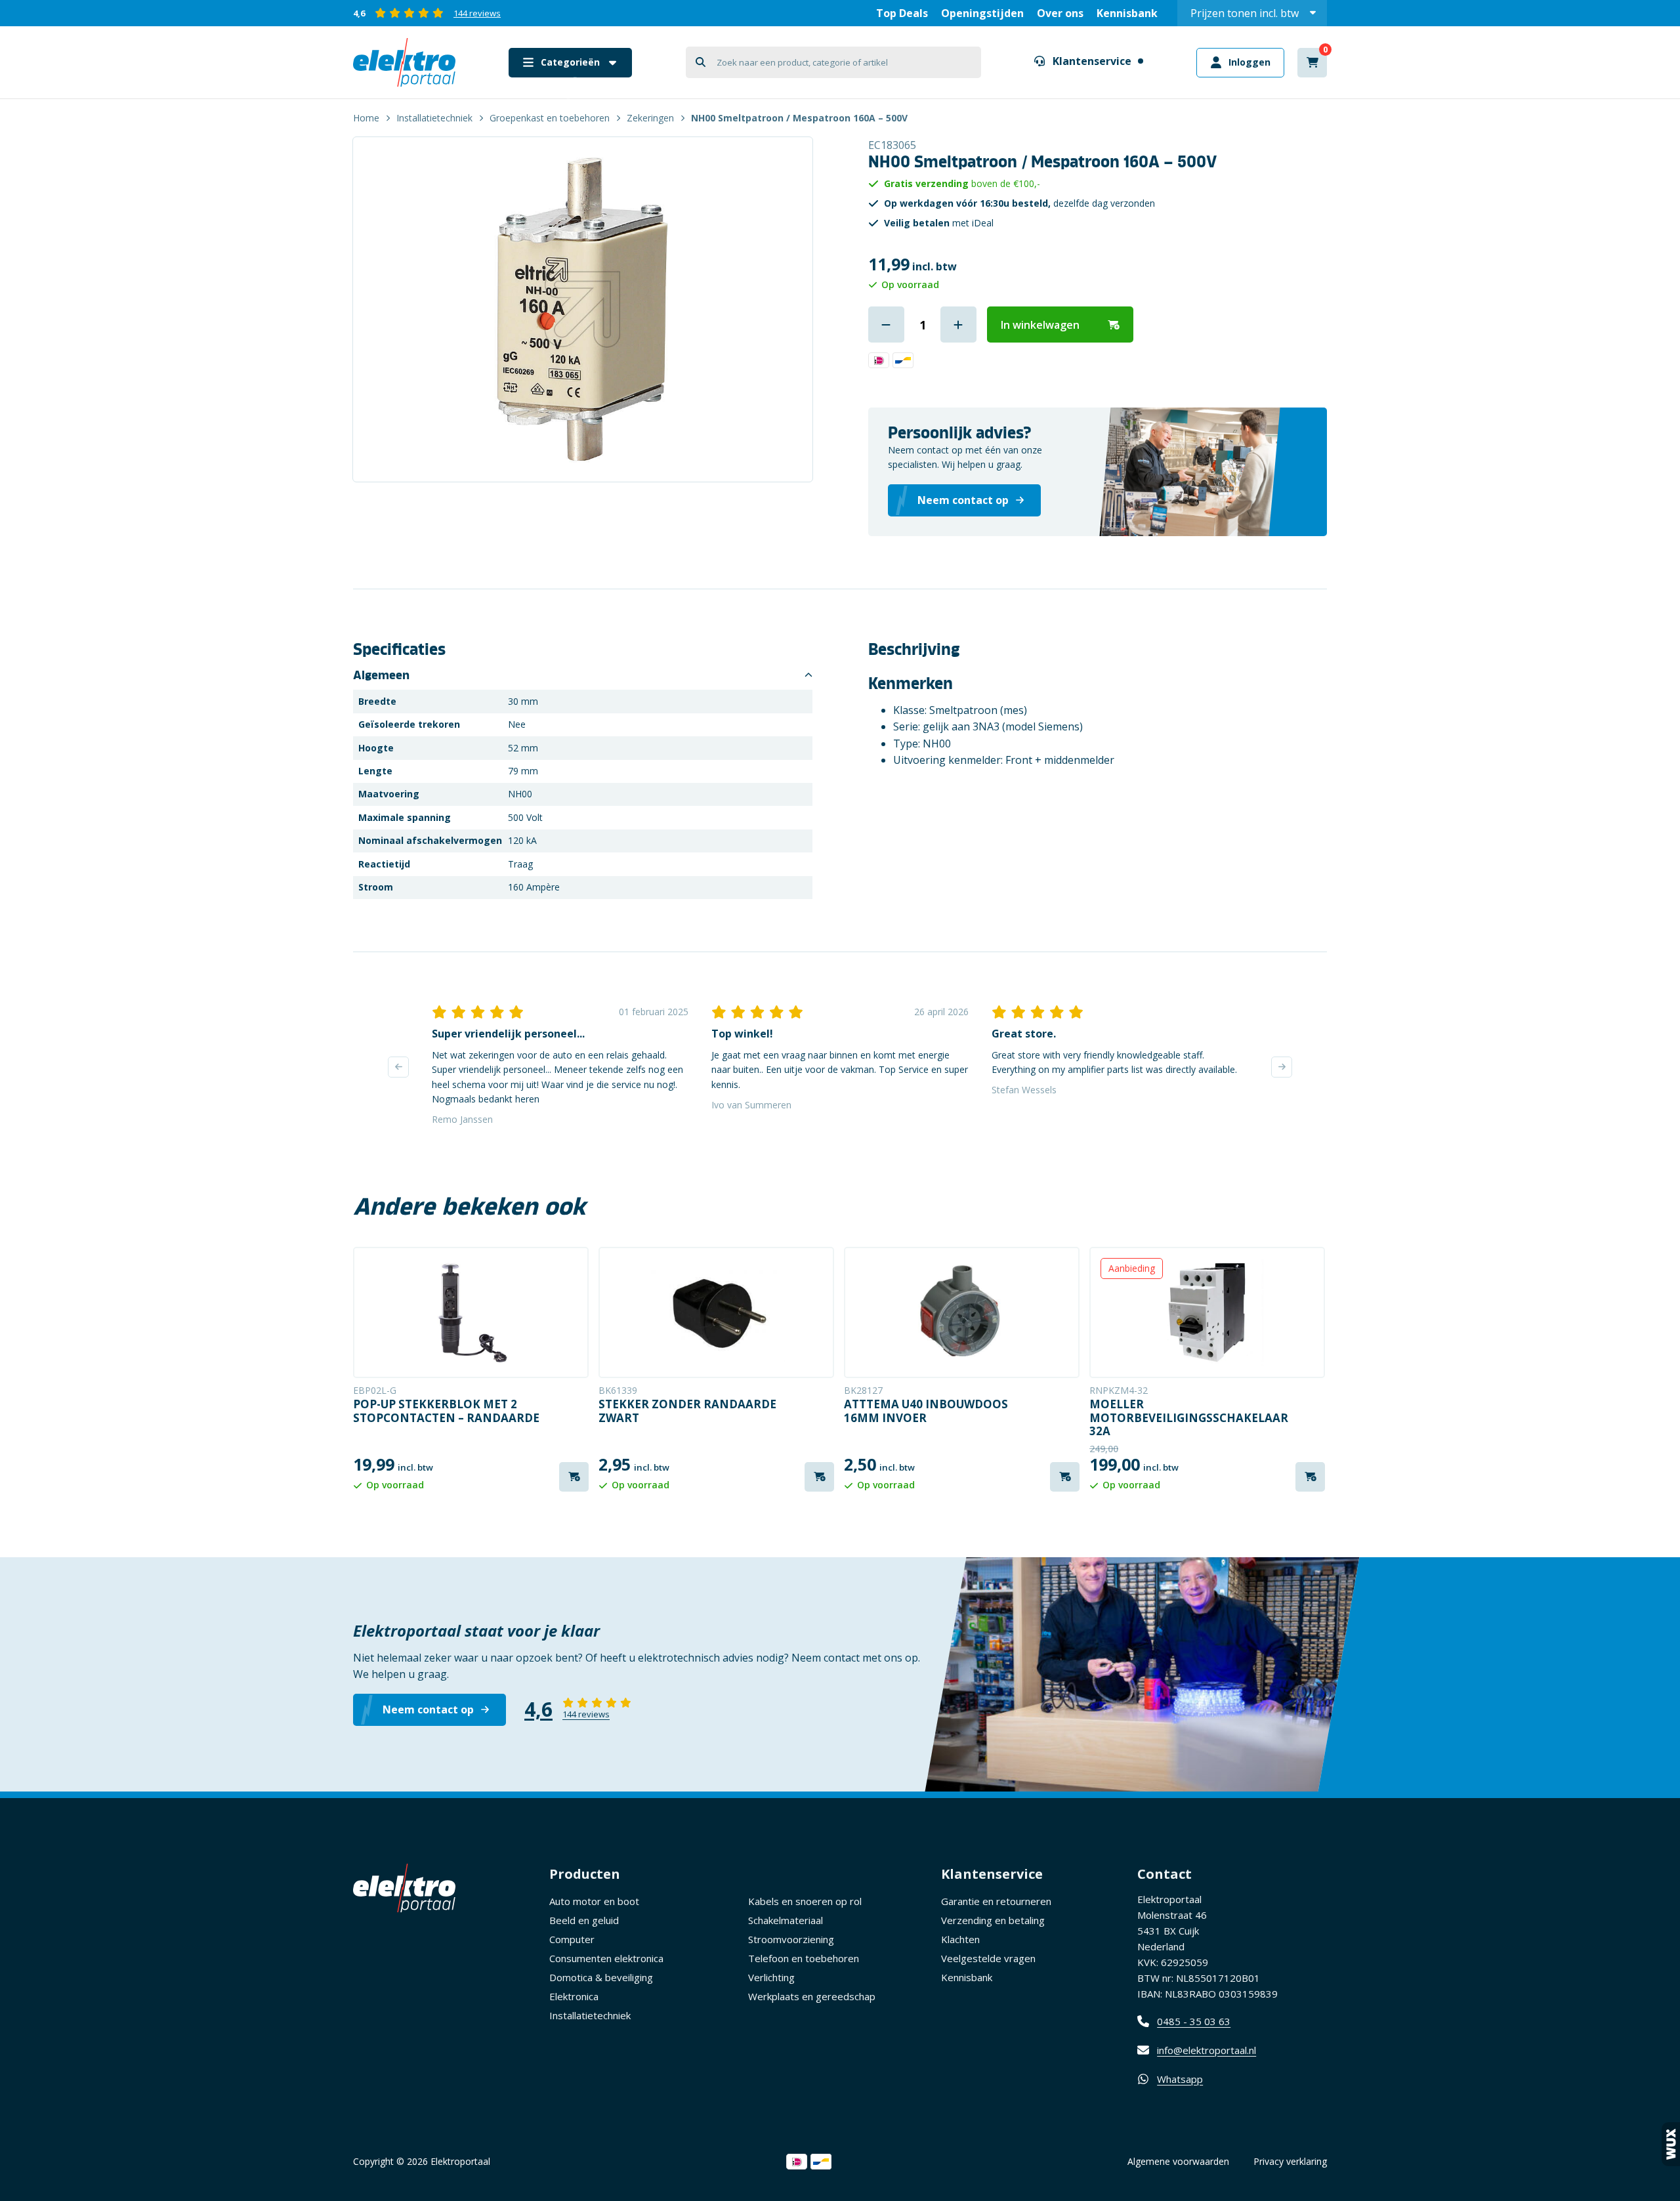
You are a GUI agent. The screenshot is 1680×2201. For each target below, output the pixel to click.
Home (366, 118)
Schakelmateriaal (786, 1920)
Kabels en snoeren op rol (805, 1901)
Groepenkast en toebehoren (550, 118)
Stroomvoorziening (791, 1939)
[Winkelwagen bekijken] (1312, 63)
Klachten (960, 1939)
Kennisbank (1127, 13)
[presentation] (398, 1067)
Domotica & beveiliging (601, 1977)
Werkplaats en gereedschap (812, 1996)
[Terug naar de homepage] (404, 62)
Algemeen (381, 675)
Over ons (1060, 13)
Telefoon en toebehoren (804, 1958)
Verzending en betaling (993, 1920)
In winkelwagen (1040, 325)
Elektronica (574, 1996)
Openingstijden (982, 13)
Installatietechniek (434, 118)
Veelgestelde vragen (988, 1958)
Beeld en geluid (584, 1920)
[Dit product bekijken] (471, 1312)
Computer (572, 1939)
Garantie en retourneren (996, 1901)
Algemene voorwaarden (1178, 2161)
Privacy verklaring (1290, 2161)
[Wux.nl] (1671, 2144)
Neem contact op (428, 1709)
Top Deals (902, 13)
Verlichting (771, 1977)
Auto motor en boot (594, 1901)
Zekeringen (650, 118)
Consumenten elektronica (606, 1958)
